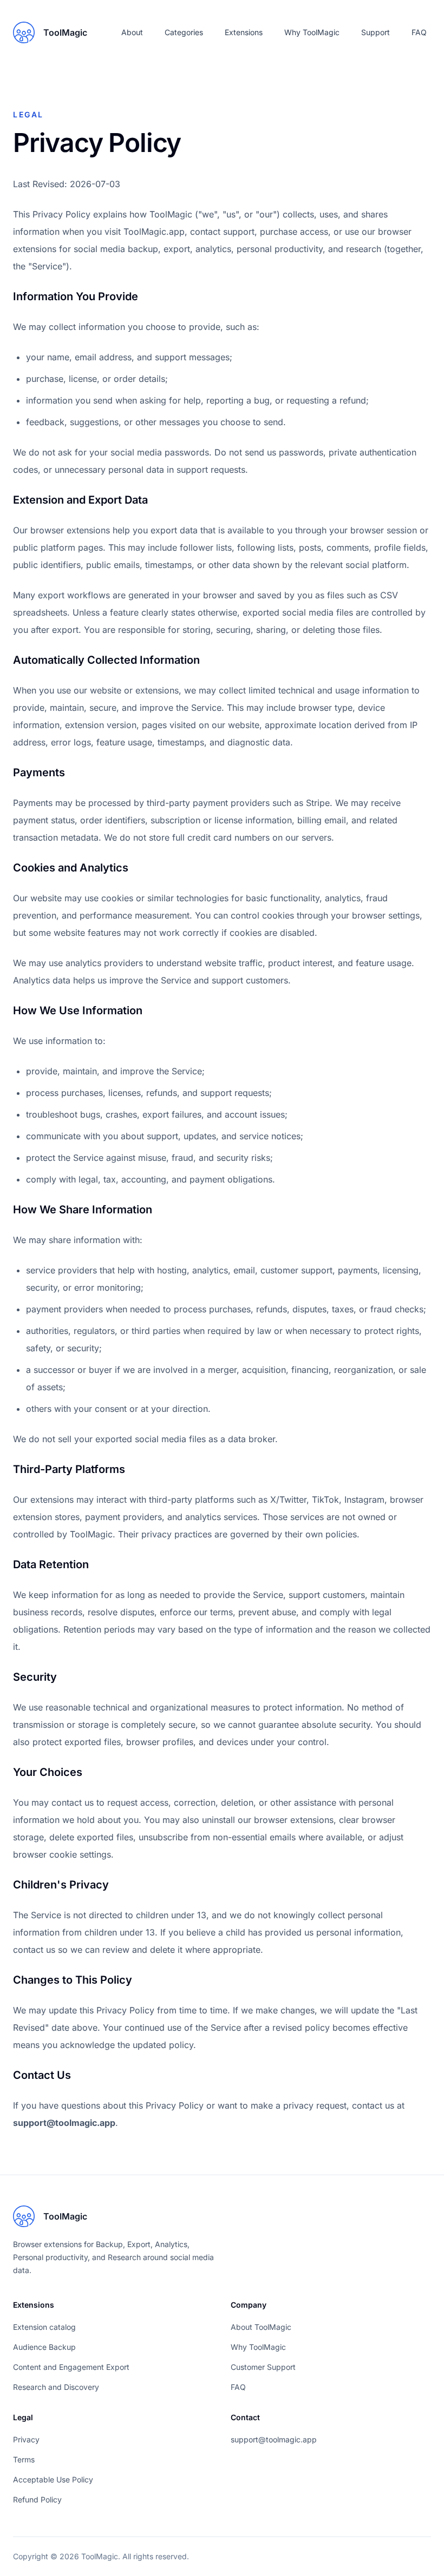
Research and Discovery (56, 2387)
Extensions (244, 32)
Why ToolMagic (312, 32)
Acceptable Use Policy (53, 2479)
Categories (184, 32)
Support (376, 32)
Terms (24, 2459)
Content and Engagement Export (71, 2367)
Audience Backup (44, 2347)
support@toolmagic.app (64, 2123)
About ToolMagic (261, 2327)
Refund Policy (37, 2499)
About (132, 32)
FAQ (419, 32)
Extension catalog (44, 2327)
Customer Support (263, 2367)
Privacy (26, 2439)
